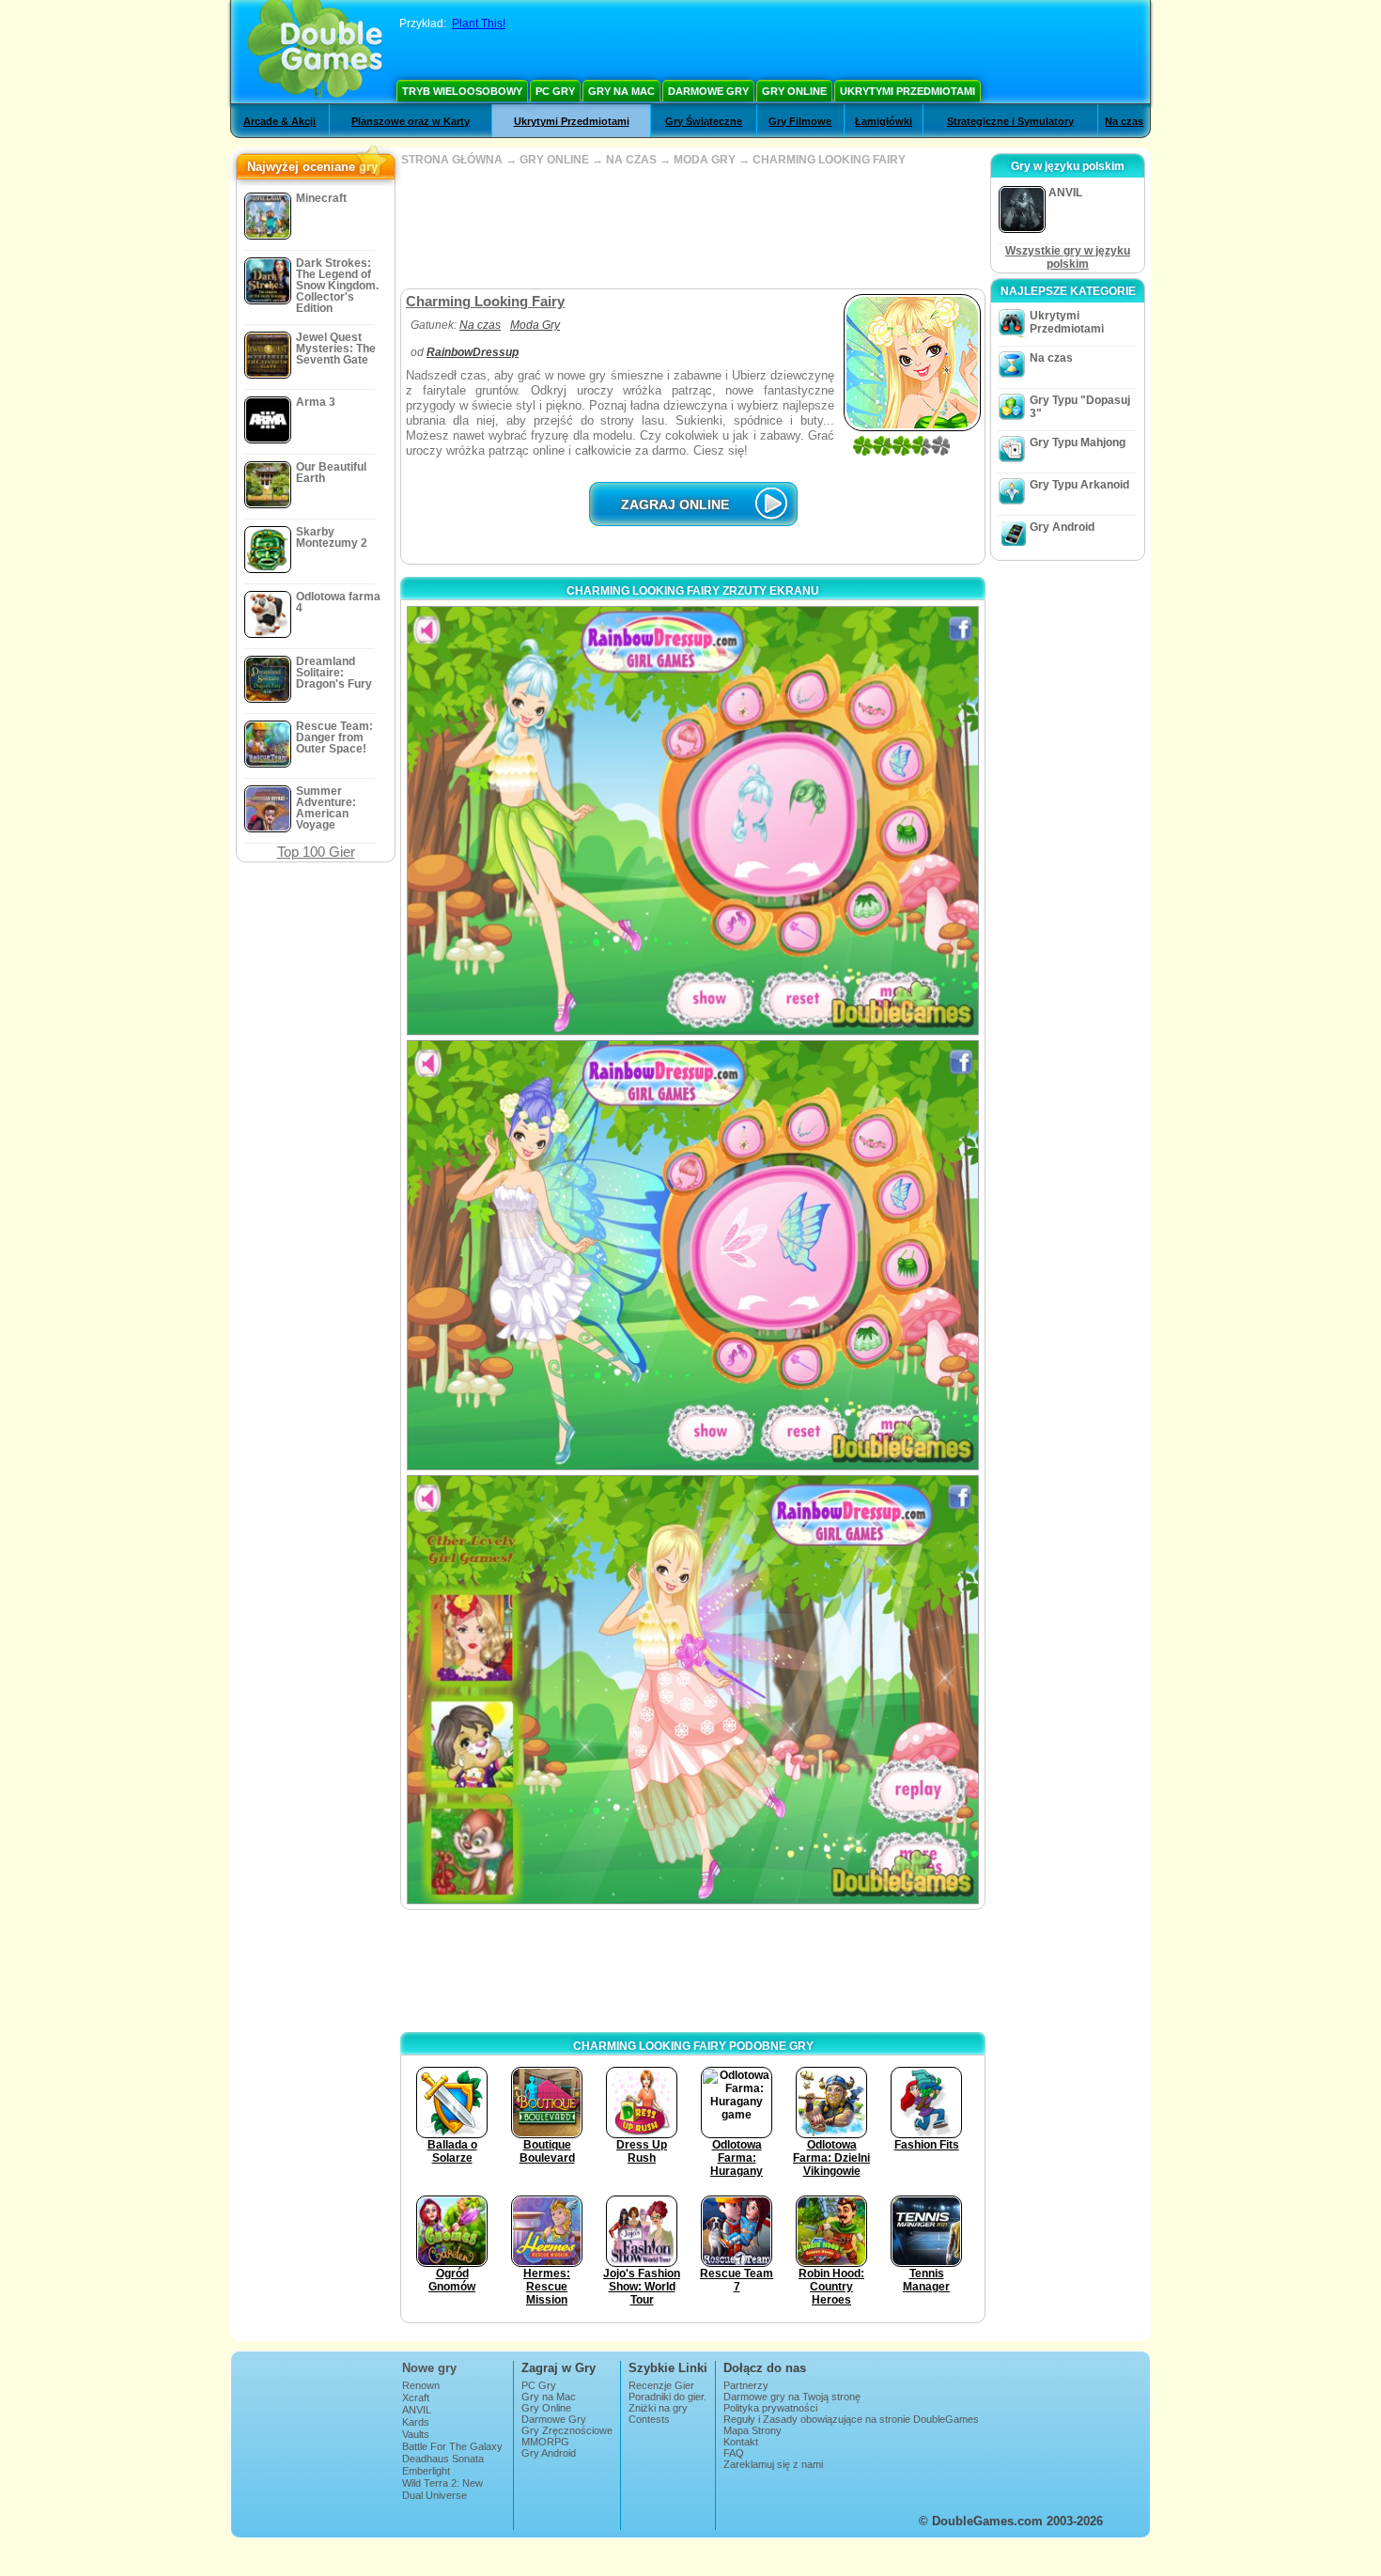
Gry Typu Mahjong (1078, 442)
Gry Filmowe (800, 121)
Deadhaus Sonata (443, 2459)
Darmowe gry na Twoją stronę (792, 2397)
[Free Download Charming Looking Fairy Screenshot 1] (693, 821)
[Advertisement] (692, 227)
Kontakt (741, 2442)
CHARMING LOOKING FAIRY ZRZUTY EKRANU (693, 591)
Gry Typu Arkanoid (1079, 485)
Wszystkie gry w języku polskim (1068, 257)
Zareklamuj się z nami (773, 2464)
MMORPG (545, 2442)
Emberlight (426, 2471)
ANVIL (417, 2410)
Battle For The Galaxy (452, 2446)
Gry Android (1062, 527)
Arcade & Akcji (279, 121)
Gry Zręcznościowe (567, 2430)
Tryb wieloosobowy (462, 91)
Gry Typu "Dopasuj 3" (1080, 407)
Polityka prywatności (770, 2408)
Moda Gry (535, 325)
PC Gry (555, 91)
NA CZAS (631, 160)
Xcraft (416, 2398)
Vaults (416, 2434)
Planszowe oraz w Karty (411, 121)
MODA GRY (706, 160)
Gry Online (794, 91)
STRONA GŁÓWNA (452, 160)
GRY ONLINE (554, 160)
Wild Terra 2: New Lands (442, 2489)
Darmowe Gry (708, 91)
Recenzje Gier (661, 2385)
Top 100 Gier (316, 852)
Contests (649, 2419)
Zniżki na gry (658, 2408)
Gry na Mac (621, 91)
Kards (416, 2422)
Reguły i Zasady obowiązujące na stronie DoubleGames (851, 2419)
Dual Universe (434, 2495)
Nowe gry (429, 2368)
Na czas (1124, 121)
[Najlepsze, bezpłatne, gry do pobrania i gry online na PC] (315, 52)
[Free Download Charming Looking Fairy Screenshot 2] (693, 1255)
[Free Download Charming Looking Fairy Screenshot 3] (693, 1690)
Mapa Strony (753, 2430)
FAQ (734, 2453)
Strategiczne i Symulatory (1010, 121)
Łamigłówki (884, 121)
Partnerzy (746, 2385)
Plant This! (479, 23)
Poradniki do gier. (667, 2397)
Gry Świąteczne (704, 121)
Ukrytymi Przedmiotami (908, 91)
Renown (421, 2385)
